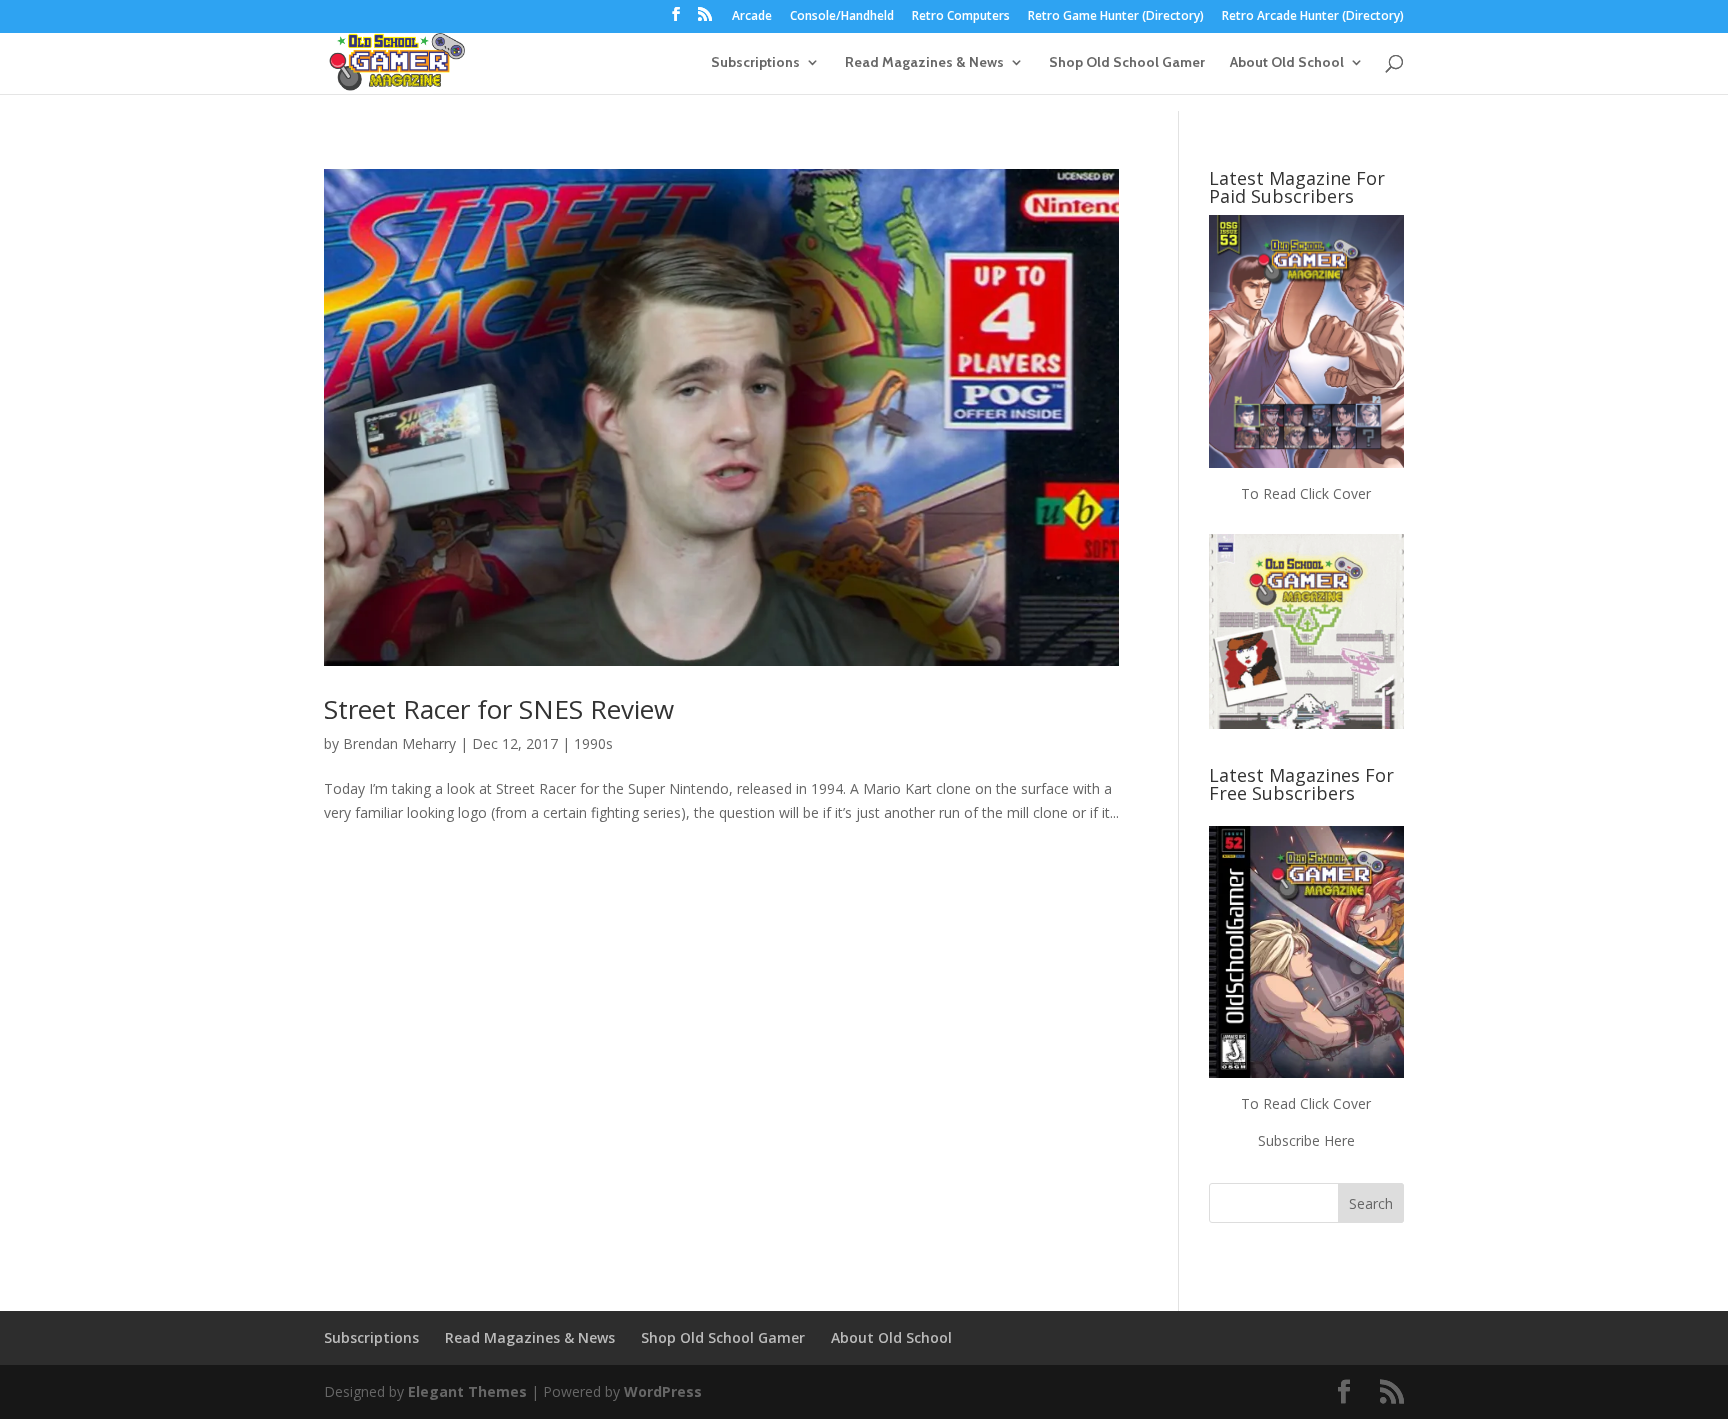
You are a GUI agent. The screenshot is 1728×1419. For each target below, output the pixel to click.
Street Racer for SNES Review (499, 709)
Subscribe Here (1306, 1140)
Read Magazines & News (924, 63)
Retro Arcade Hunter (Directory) (1313, 17)
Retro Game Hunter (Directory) (1116, 17)
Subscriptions (755, 63)
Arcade (752, 17)
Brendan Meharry (399, 743)
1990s (593, 743)
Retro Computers (961, 17)
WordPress (663, 1391)
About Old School (1287, 63)
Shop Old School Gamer (1127, 63)
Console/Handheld (842, 17)
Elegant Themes (467, 1391)
